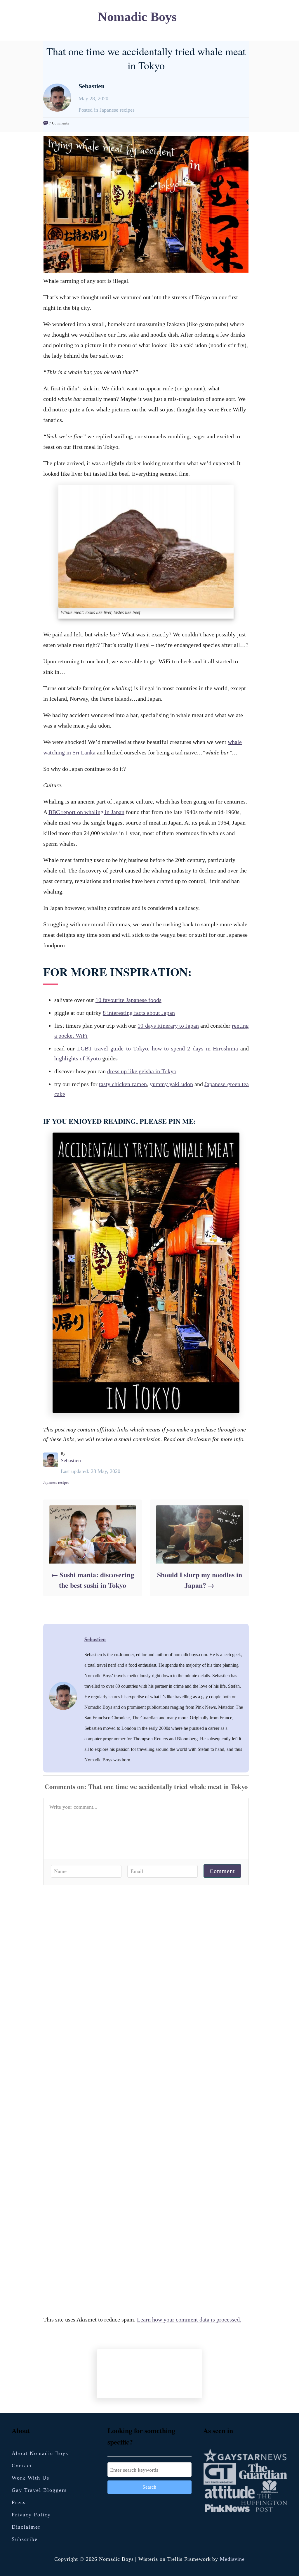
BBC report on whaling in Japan (86, 812)
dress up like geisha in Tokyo (142, 1071)
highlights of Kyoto (78, 1058)
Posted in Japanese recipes (107, 110)
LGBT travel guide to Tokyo (113, 1048)
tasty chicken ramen (123, 1084)
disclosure (199, 1439)
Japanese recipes (56, 1482)
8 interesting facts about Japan (139, 1013)
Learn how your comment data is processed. (189, 2319)
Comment (222, 1871)
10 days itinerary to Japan (168, 1026)
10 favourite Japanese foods (128, 1000)
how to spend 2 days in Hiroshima (195, 1048)
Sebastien (71, 1460)
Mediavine (232, 2559)
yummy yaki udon (171, 1084)
